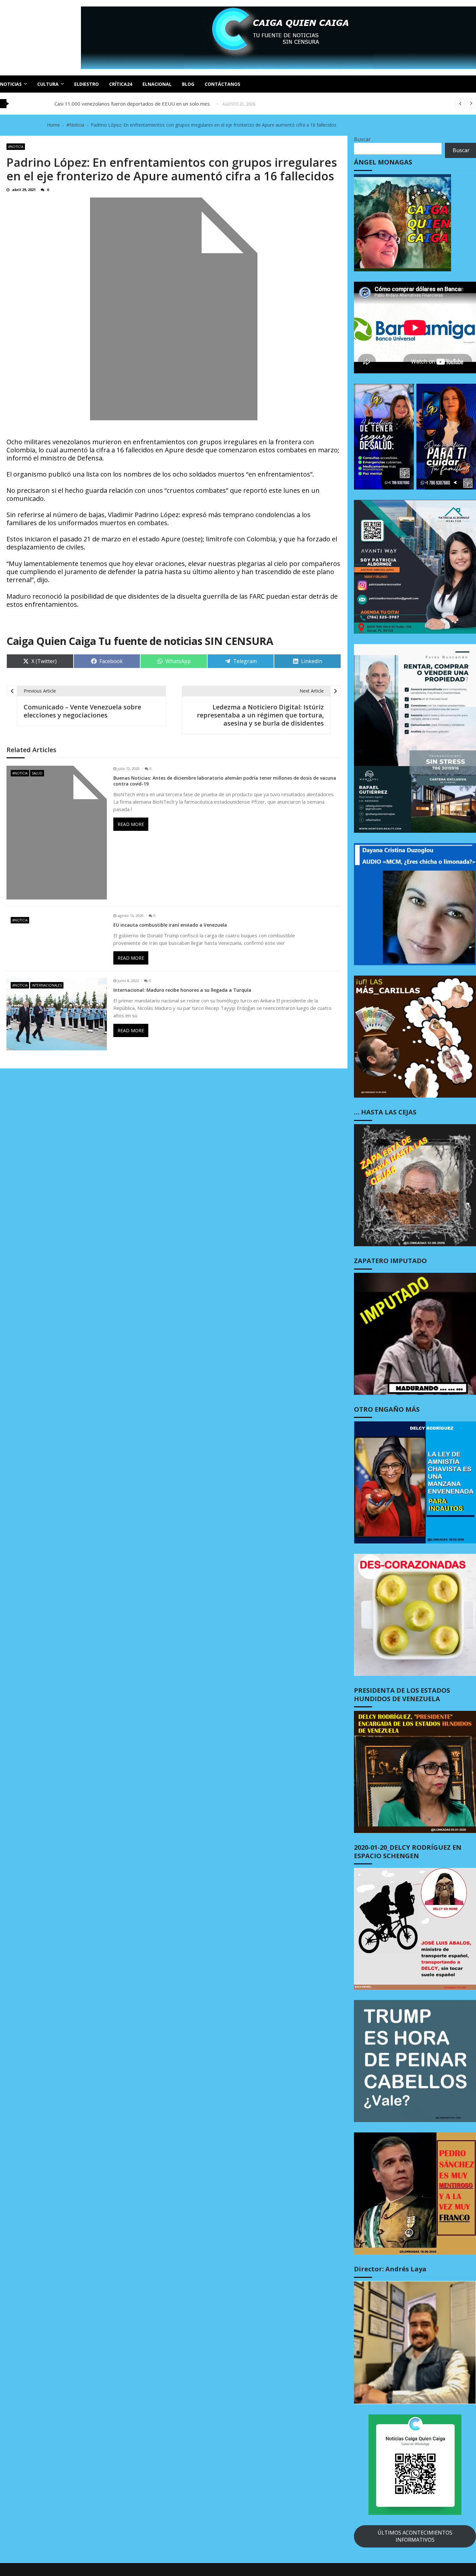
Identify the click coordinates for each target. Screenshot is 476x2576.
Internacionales (47, 985)
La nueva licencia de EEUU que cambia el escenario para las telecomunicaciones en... (147, 104)
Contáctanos (222, 84)
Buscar (362, 139)
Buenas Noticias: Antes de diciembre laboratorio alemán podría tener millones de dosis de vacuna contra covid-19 (225, 781)
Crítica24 (121, 84)
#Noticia (16, 147)
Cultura (48, 84)
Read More (131, 824)
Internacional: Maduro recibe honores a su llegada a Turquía (182, 990)
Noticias (11, 84)
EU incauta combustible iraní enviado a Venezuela (170, 925)
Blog (188, 84)
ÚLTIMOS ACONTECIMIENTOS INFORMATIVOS (415, 2536)
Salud (37, 773)
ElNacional (157, 84)
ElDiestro (86, 84)
